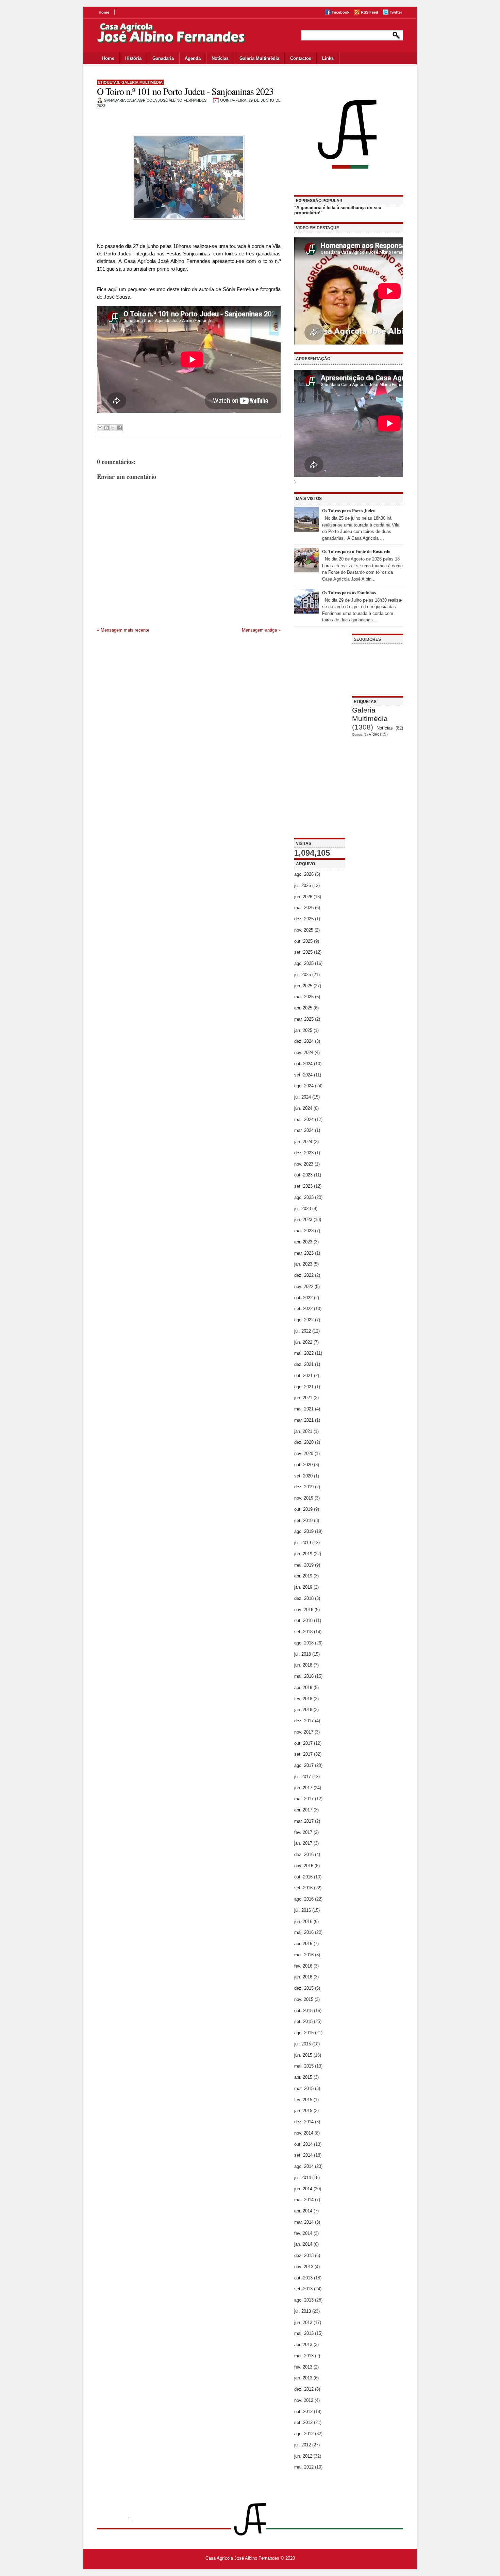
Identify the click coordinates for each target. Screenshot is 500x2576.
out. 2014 (303, 2144)
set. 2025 (303, 952)
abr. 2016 (303, 1944)
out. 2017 (303, 1743)
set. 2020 (303, 1476)
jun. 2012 (303, 2456)
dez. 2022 (304, 1275)
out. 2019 (303, 1509)
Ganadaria (163, 58)
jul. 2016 (303, 1910)
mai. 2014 (304, 2200)
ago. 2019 (304, 1531)
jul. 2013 (303, 2311)
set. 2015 (303, 2021)
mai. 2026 (304, 908)
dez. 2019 (304, 1487)
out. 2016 (303, 1877)
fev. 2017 (303, 1832)
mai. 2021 (304, 1409)
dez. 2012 (304, 2389)
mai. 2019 (304, 1565)
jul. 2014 (303, 2178)
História (133, 58)
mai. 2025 (304, 997)
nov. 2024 (304, 1052)
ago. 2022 (304, 1320)
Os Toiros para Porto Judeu (349, 510)
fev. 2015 (303, 2100)
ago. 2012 (304, 2434)
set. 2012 (303, 2422)
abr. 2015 (303, 2077)
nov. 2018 (304, 1610)
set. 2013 (303, 2289)
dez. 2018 (304, 1598)
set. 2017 (303, 1754)
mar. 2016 (304, 1955)
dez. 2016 (304, 1854)
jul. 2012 (303, 2445)
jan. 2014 (303, 2244)
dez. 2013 (304, 2255)
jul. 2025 (303, 975)
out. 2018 (303, 1620)
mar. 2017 (304, 1821)
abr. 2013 (303, 2345)
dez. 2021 (304, 1364)
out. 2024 (303, 1064)
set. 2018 (303, 1632)
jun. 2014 (303, 2189)
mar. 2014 (304, 2222)
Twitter (396, 12)
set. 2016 (303, 1888)
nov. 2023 (304, 1164)
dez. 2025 (304, 919)
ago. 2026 (304, 874)
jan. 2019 (303, 1587)
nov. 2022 (304, 1286)
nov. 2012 (304, 2400)
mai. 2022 (304, 1353)
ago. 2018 (304, 1643)
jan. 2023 (303, 1264)
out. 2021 (303, 1376)
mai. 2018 (304, 1676)
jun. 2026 (303, 897)
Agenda (193, 58)
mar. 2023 (304, 1253)
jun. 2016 (303, 1921)
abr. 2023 (303, 1242)
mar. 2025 (304, 1019)
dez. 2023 (304, 1153)
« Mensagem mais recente (123, 630)
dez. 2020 (304, 1442)
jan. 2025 (303, 1030)
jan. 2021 (303, 1431)
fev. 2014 (303, 2233)
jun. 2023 (303, 1219)
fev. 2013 (303, 2367)
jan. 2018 (303, 1710)
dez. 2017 (304, 1721)
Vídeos (375, 734)
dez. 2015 (304, 1988)
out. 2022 (303, 1298)
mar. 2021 (304, 1420)
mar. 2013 (304, 2356)
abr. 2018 (303, 1687)
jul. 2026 (303, 885)
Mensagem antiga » (261, 630)
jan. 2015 (303, 2111)
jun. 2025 (303, 986)
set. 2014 (303, 2155)
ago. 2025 (304, 963)
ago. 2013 (304, 2300)
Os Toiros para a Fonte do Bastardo (356, 551)
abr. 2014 (303, 2211)
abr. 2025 (303, 1008)
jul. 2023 (303, 1209)
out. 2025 (303, 941)
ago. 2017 (304, 1765)
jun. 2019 (303, 1554)
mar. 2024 (304, 1130)
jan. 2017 (303, 1843)
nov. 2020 (304, 1453)
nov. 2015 (304, 1999)
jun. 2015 (303, 2055)
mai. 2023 (304, 1231)
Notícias (220, 58)
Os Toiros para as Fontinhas (349, 592)
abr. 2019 (303, 1576)
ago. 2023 (304, 1197)
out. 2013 (303, 2278)
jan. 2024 (303, 1142)
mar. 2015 (304, 2088)
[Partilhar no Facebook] (119, 428)
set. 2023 (303, 1186)
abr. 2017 (303, 1810)
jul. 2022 (303, 1331)
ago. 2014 (304, 2166)
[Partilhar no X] (113, 428)
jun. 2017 (303, 1788)
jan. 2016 (303, 1977)
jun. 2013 (303, 2322)
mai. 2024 (304, 1119)
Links (328, 58)
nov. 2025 (304, 930)
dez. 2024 (304, 1041)
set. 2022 (303, 1309)
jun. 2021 (303, 1398)
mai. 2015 (304, 2066)
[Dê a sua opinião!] (106, 428)
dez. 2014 (304, 2122)
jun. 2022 (303, 1342)
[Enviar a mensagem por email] (100, 428)
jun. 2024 (303, 1108)
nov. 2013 (304, 2267)
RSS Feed (370, 12)
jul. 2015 (303, 2044)
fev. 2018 (303, 1699)
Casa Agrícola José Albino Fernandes (242, 2558)
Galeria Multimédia (259, 58)
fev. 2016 (303, 1966)
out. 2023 (303, 1175)
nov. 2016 (304, 1866)
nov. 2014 (304, 2133)
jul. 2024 (303, 1097)
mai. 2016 (304, 1932)
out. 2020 (303, 1465)
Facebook (340, 12)
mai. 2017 (304, 1799)
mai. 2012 (304, 2467)
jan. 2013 (303, 2378)
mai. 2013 (304, 2333)
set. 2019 (303, 1520)
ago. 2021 (304, 1387)
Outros (357, 734)
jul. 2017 (303, 1777)
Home (104, 12)
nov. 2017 (304, 1732)
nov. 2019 (304, 1498)
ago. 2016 (304, 1899)
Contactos (301, 58)
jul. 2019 (303, 1543)
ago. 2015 (304, 2033)
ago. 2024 (304, 1086)
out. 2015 (303, 2011)
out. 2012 (303, 2412)
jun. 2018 (303, 1665)
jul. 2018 (303, 1654)
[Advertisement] (320, 736)
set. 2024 (303, 1075)
